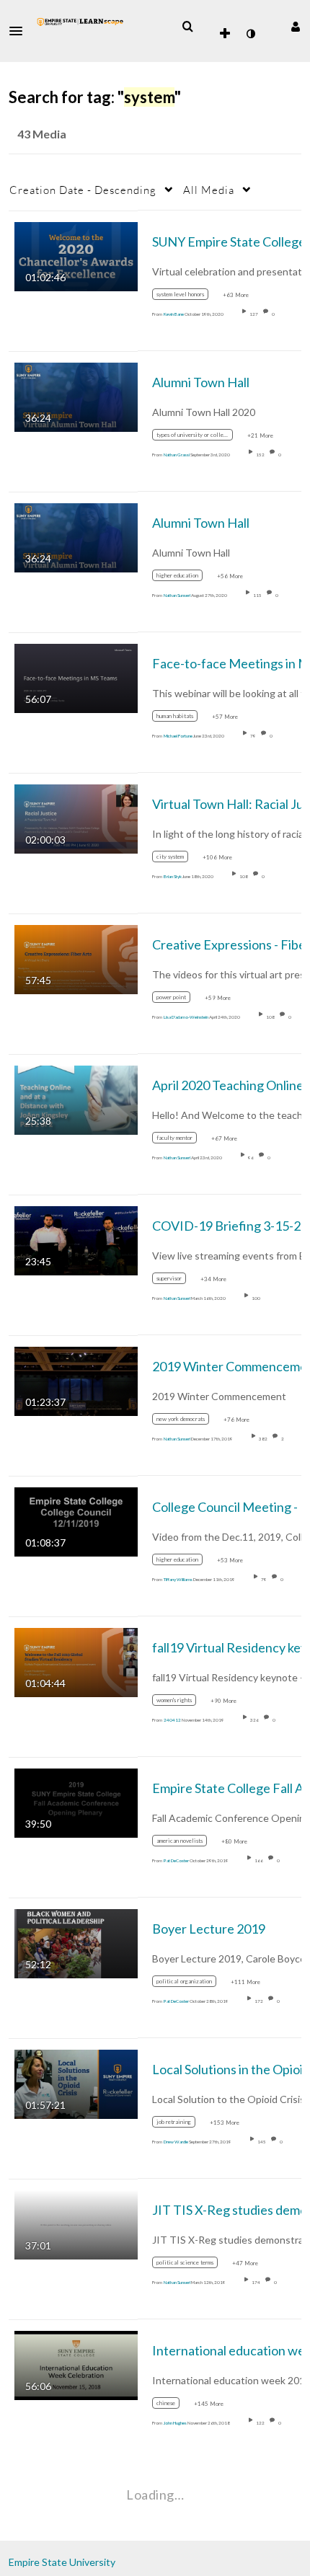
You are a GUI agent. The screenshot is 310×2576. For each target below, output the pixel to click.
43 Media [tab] (42, 134)
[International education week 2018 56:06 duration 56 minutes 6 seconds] (76, 2364)
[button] (20, 31)
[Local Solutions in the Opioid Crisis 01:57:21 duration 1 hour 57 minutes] (76, 2083)
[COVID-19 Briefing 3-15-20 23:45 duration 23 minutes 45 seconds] (76, 1239)
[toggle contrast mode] (250, 34)
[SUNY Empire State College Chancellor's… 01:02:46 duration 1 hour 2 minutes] (76, 255)
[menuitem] (187, 27)
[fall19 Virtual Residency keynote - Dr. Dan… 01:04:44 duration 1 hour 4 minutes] (76, 1661)
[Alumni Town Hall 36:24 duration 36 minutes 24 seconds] (76, 395)
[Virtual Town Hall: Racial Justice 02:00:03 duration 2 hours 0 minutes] (76, 817)
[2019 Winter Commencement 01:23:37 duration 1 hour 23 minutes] (76, 1380)
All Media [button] (209, 190)
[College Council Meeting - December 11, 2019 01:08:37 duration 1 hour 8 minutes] (76, 1520)
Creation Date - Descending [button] (83, 190)
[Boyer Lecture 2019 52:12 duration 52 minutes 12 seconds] (76, 1942)
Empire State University (62, 2562)
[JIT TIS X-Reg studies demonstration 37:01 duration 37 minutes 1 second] (76, 2223)
